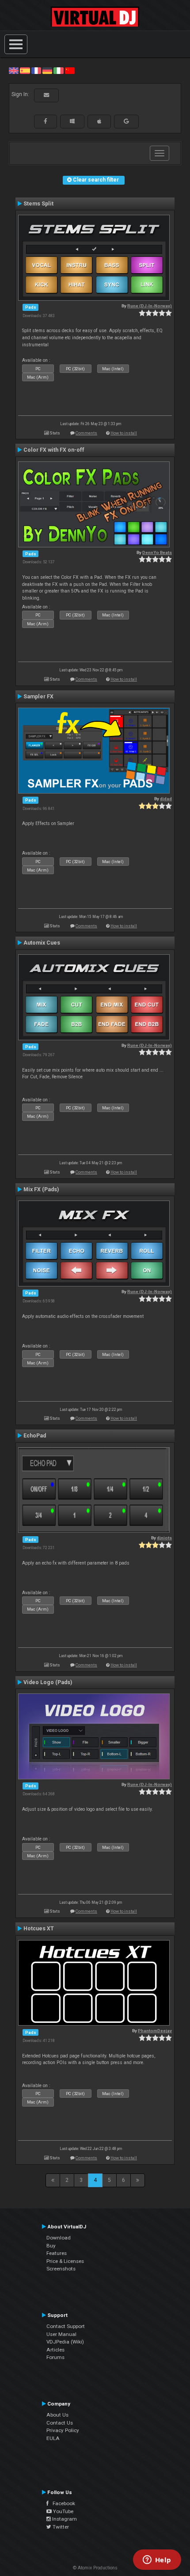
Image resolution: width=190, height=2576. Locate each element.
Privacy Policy (63, 2430)
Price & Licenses (65, 2261)
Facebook (62, 2503)
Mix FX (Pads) (41, 1189)
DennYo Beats (157, 552)
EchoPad (35, 1436)
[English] (14, 70)
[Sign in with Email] (46, 95)
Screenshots (61, 2269)
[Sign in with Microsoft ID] (72, 121)
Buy (51, 2246)
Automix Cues (42, 943)
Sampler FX (38, 697)
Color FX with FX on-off (54, 450)
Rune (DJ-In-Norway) (150, 306)
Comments (86, 433)
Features (57, 2253)
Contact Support (66, 2326)
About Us (57, 2415)
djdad (166, 799)
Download (59, 2238)
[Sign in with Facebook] (46, 121)
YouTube (63, 2511)
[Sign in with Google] (126, 121)
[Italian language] (58, 70)
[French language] (36, 70)
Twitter (60, 2527)
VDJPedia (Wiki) (65, 2342)
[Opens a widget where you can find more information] (157, 2561)
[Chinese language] (70, 70)
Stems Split (38, 204)
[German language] (47, 70)
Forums (55, 2357)
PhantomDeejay (155, 2031)
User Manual (61, 2334)
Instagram (64, 2519)
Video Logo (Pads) (48, 1682)
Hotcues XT (39, 1929)
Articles (55, 2350)
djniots (164, 1538)
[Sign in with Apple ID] (99, 121)
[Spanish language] (25, 70)
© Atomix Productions (95, 2568)
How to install (124, 433)
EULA (53, 2438)
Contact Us (60, 2423)
